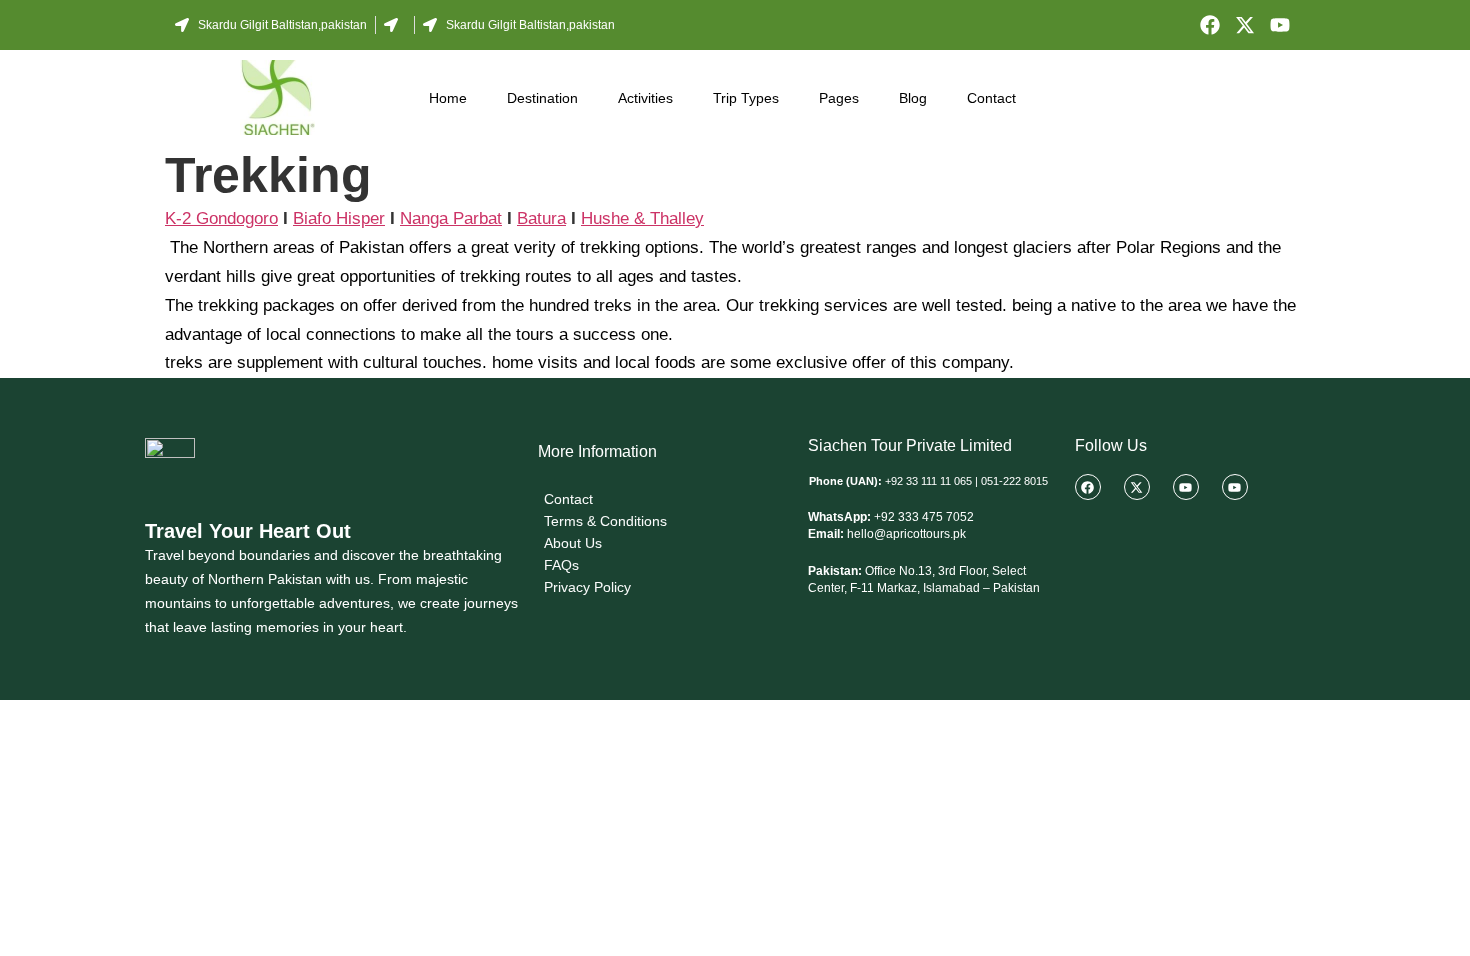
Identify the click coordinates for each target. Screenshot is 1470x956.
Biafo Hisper (339, 218)
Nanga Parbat (451, 218)
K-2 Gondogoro (221, 218)
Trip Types (746, 98)
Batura (541, 218)
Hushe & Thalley (642, 218)
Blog (913, 98)
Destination (542, 98)
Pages (839, 98)
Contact (991, 98)
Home (448, 98)
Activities (645, 98)
